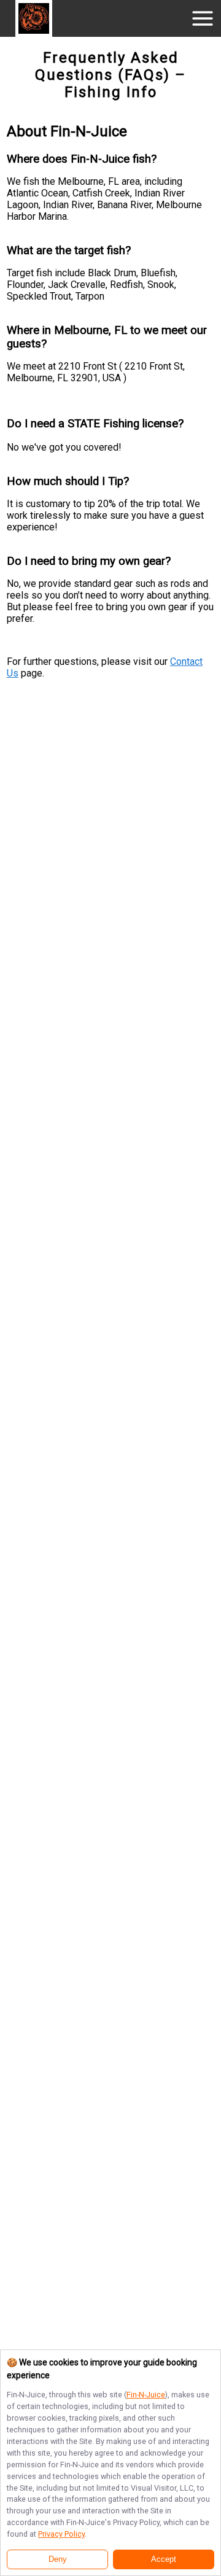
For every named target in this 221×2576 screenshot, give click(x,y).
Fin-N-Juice (146, 2395)
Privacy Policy (61, 2534)
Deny (58, 2559)
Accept (164, 2559)
